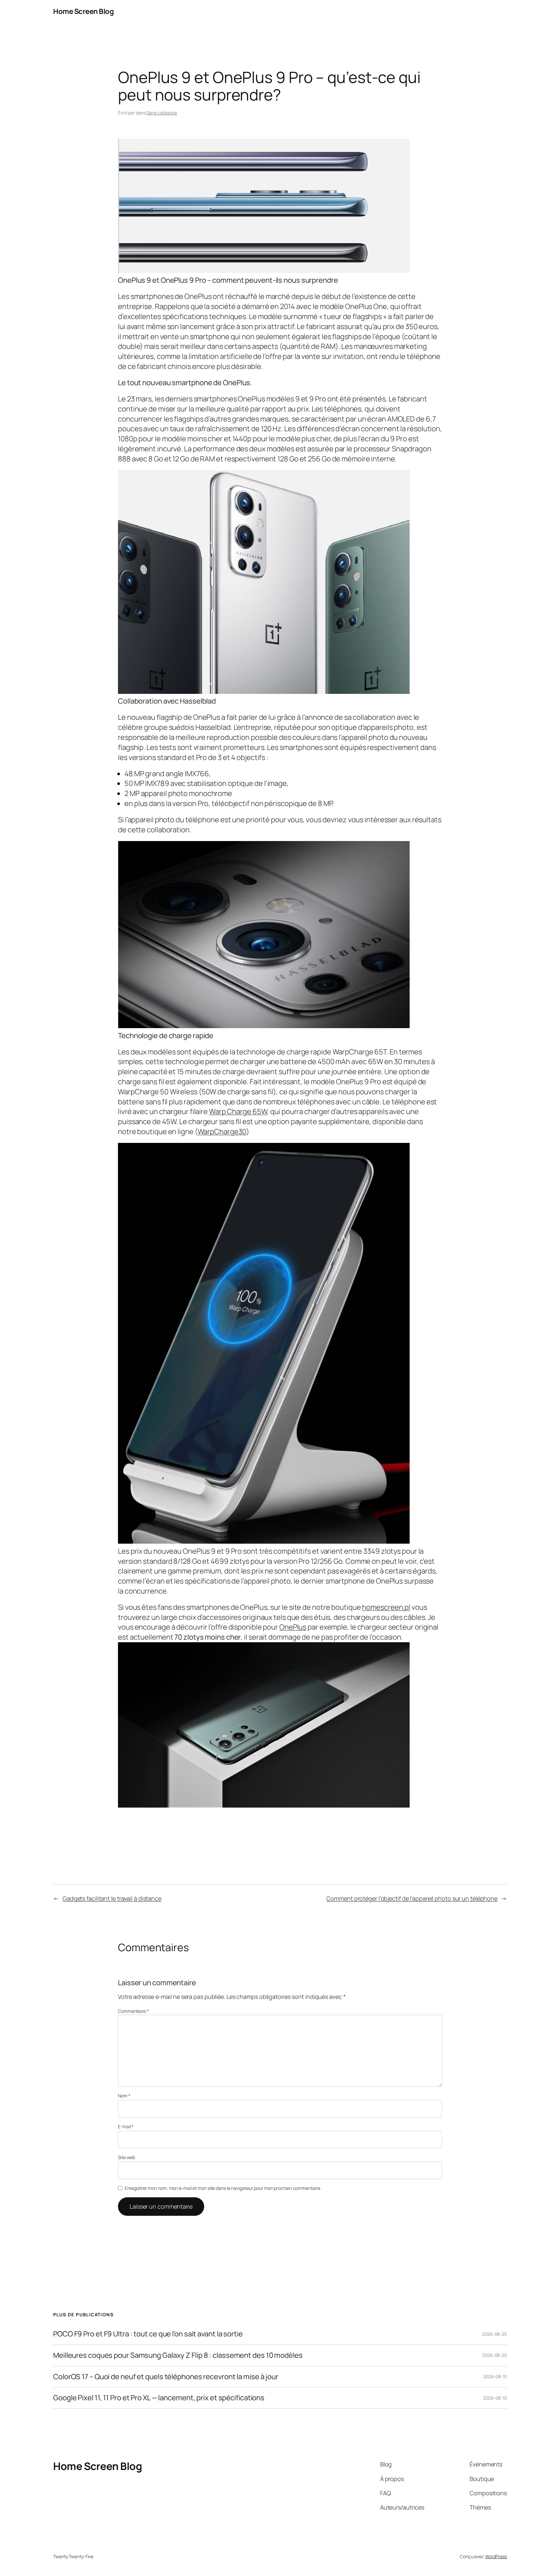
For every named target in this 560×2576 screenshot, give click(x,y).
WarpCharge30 (222, 1132)
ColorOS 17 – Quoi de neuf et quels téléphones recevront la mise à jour (166, 2377)
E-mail (126, 2126)
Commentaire (133, 2011)
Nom (124, 2096)
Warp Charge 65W (238, 1111)
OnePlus (293, 1627)
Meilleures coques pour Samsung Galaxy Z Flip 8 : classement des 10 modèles (178, 2355)
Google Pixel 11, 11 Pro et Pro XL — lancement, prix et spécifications (159, 2398)
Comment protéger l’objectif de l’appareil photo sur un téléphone (412, 1898)
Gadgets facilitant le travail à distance (112, 1898)
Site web (127, 2157)
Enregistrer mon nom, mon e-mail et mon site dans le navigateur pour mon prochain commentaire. (223, 2188)
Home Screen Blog (83, 11)
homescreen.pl (386, 1607)
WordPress (496, 2556)
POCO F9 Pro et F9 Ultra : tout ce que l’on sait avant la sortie (148, 2334)
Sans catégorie (162, 113)
